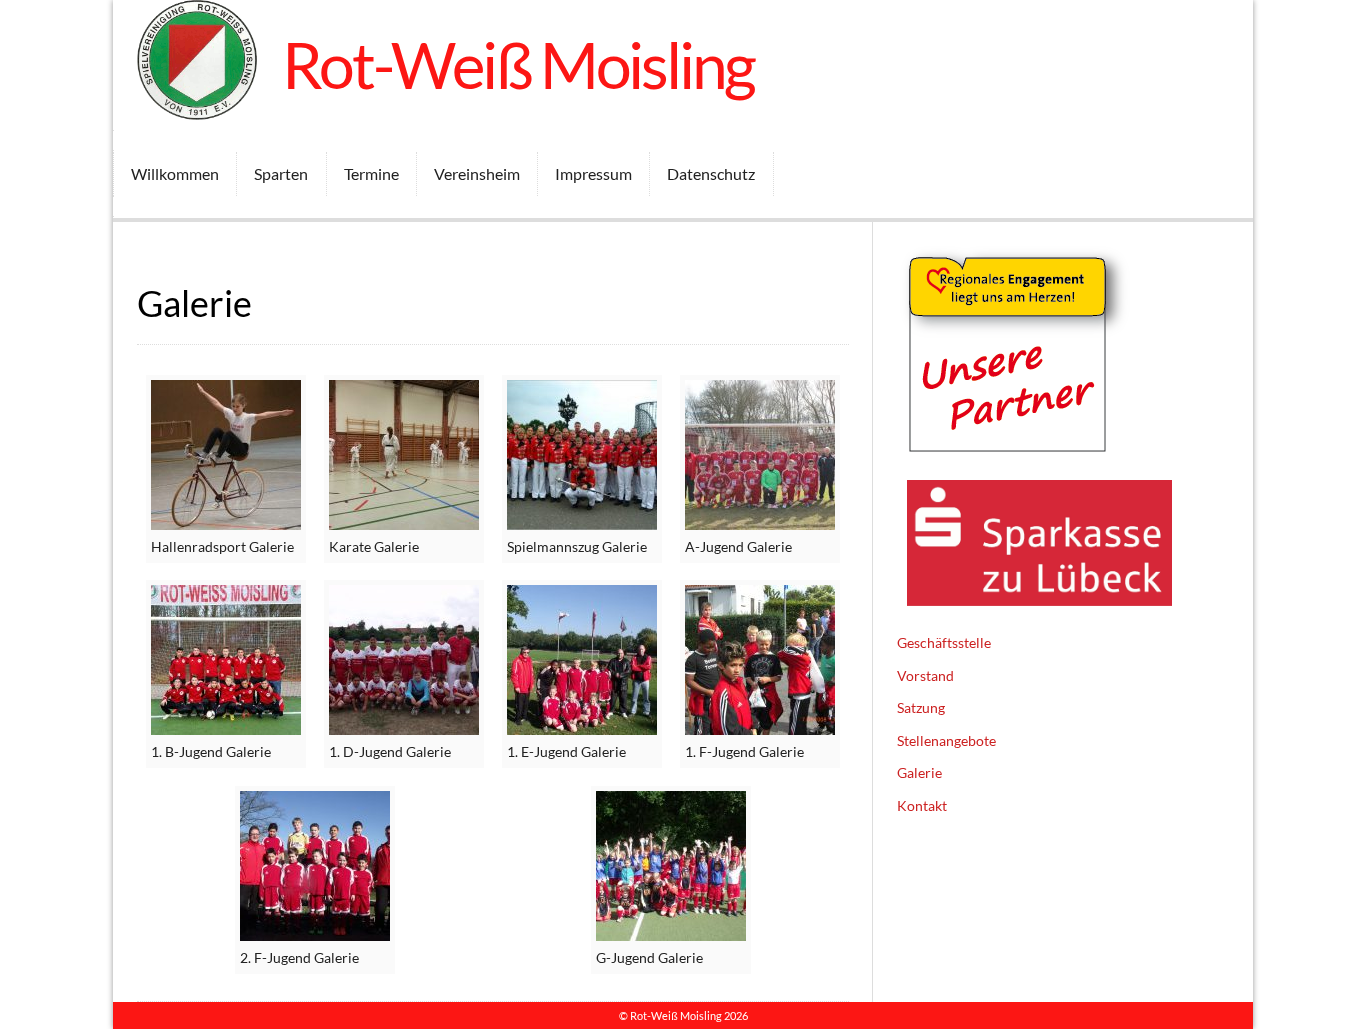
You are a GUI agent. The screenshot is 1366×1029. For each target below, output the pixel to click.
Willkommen (175, 173)
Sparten (281, 173)
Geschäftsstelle (944, 642)
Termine (371, 173)
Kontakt (922, 805)
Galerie (919, 772)
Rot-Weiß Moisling (518, 64)
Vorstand (925, 675)
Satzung (921, 707)
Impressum (593, 173)
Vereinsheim (477, 173)
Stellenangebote (946, 740)
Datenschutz (711, 173)
